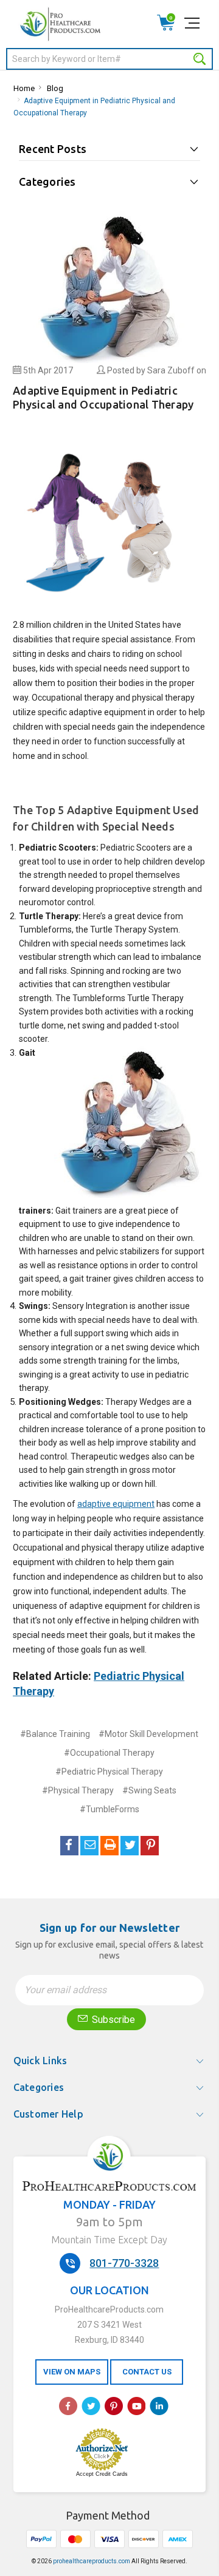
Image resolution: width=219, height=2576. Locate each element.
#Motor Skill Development (148, 1734)
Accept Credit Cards (102, 2474)
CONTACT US (147, 2372)
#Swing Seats (149, 1790)
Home (24, 88)
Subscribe (112, 2020)
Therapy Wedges (138, 1402)
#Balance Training (55, 1734)
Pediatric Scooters (136, 848)
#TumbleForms (109, 1809)
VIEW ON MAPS (72, 2372)
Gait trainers (79, 1211)
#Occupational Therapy (109, 1753)
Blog (55, 88)
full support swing (94, 1333)
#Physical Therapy (78, 1790)
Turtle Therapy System (134, 929)
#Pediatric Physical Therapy (109, 1772)
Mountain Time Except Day (109, 2240)
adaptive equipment (116, 1504)
